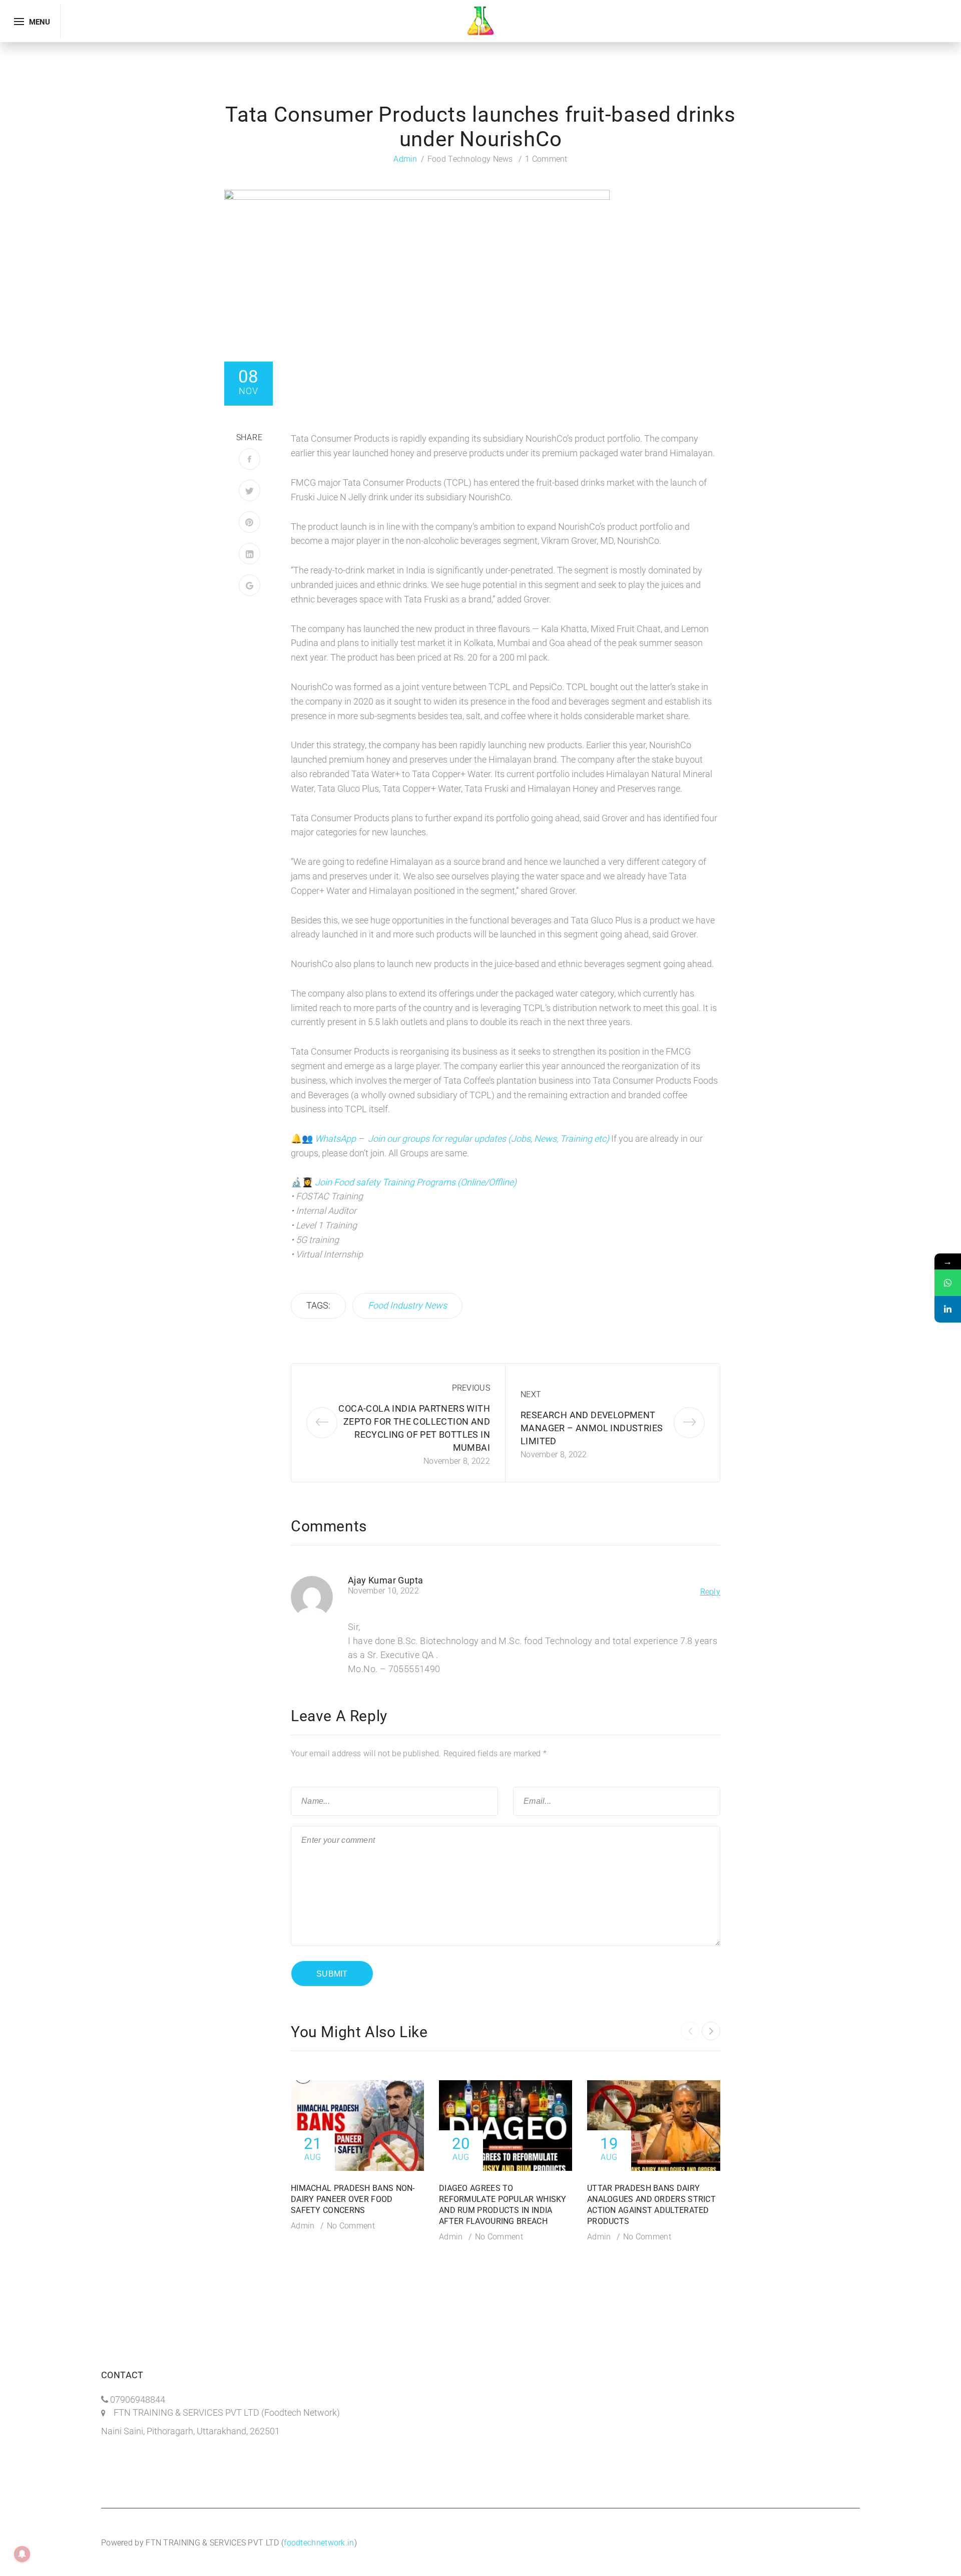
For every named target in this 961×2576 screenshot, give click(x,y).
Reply (710, 1592)
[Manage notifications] (22, 2554)
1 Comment (546, 159)
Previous (471, 1388)
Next (531, 1394)
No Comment (351, 2226)
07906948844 (138, 2399)
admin (405, 159)
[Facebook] (250, 459)
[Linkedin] (948, 1309)
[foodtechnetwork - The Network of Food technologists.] (480, 20)
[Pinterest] (250, 522)
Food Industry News (407, 1305)
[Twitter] (250, 491)
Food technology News (470, 159)
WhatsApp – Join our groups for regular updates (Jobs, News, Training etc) (463, 1139)
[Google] (250, 585)
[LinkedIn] (250, 554)
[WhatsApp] (948, 1283)
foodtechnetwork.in (319, 2543)
